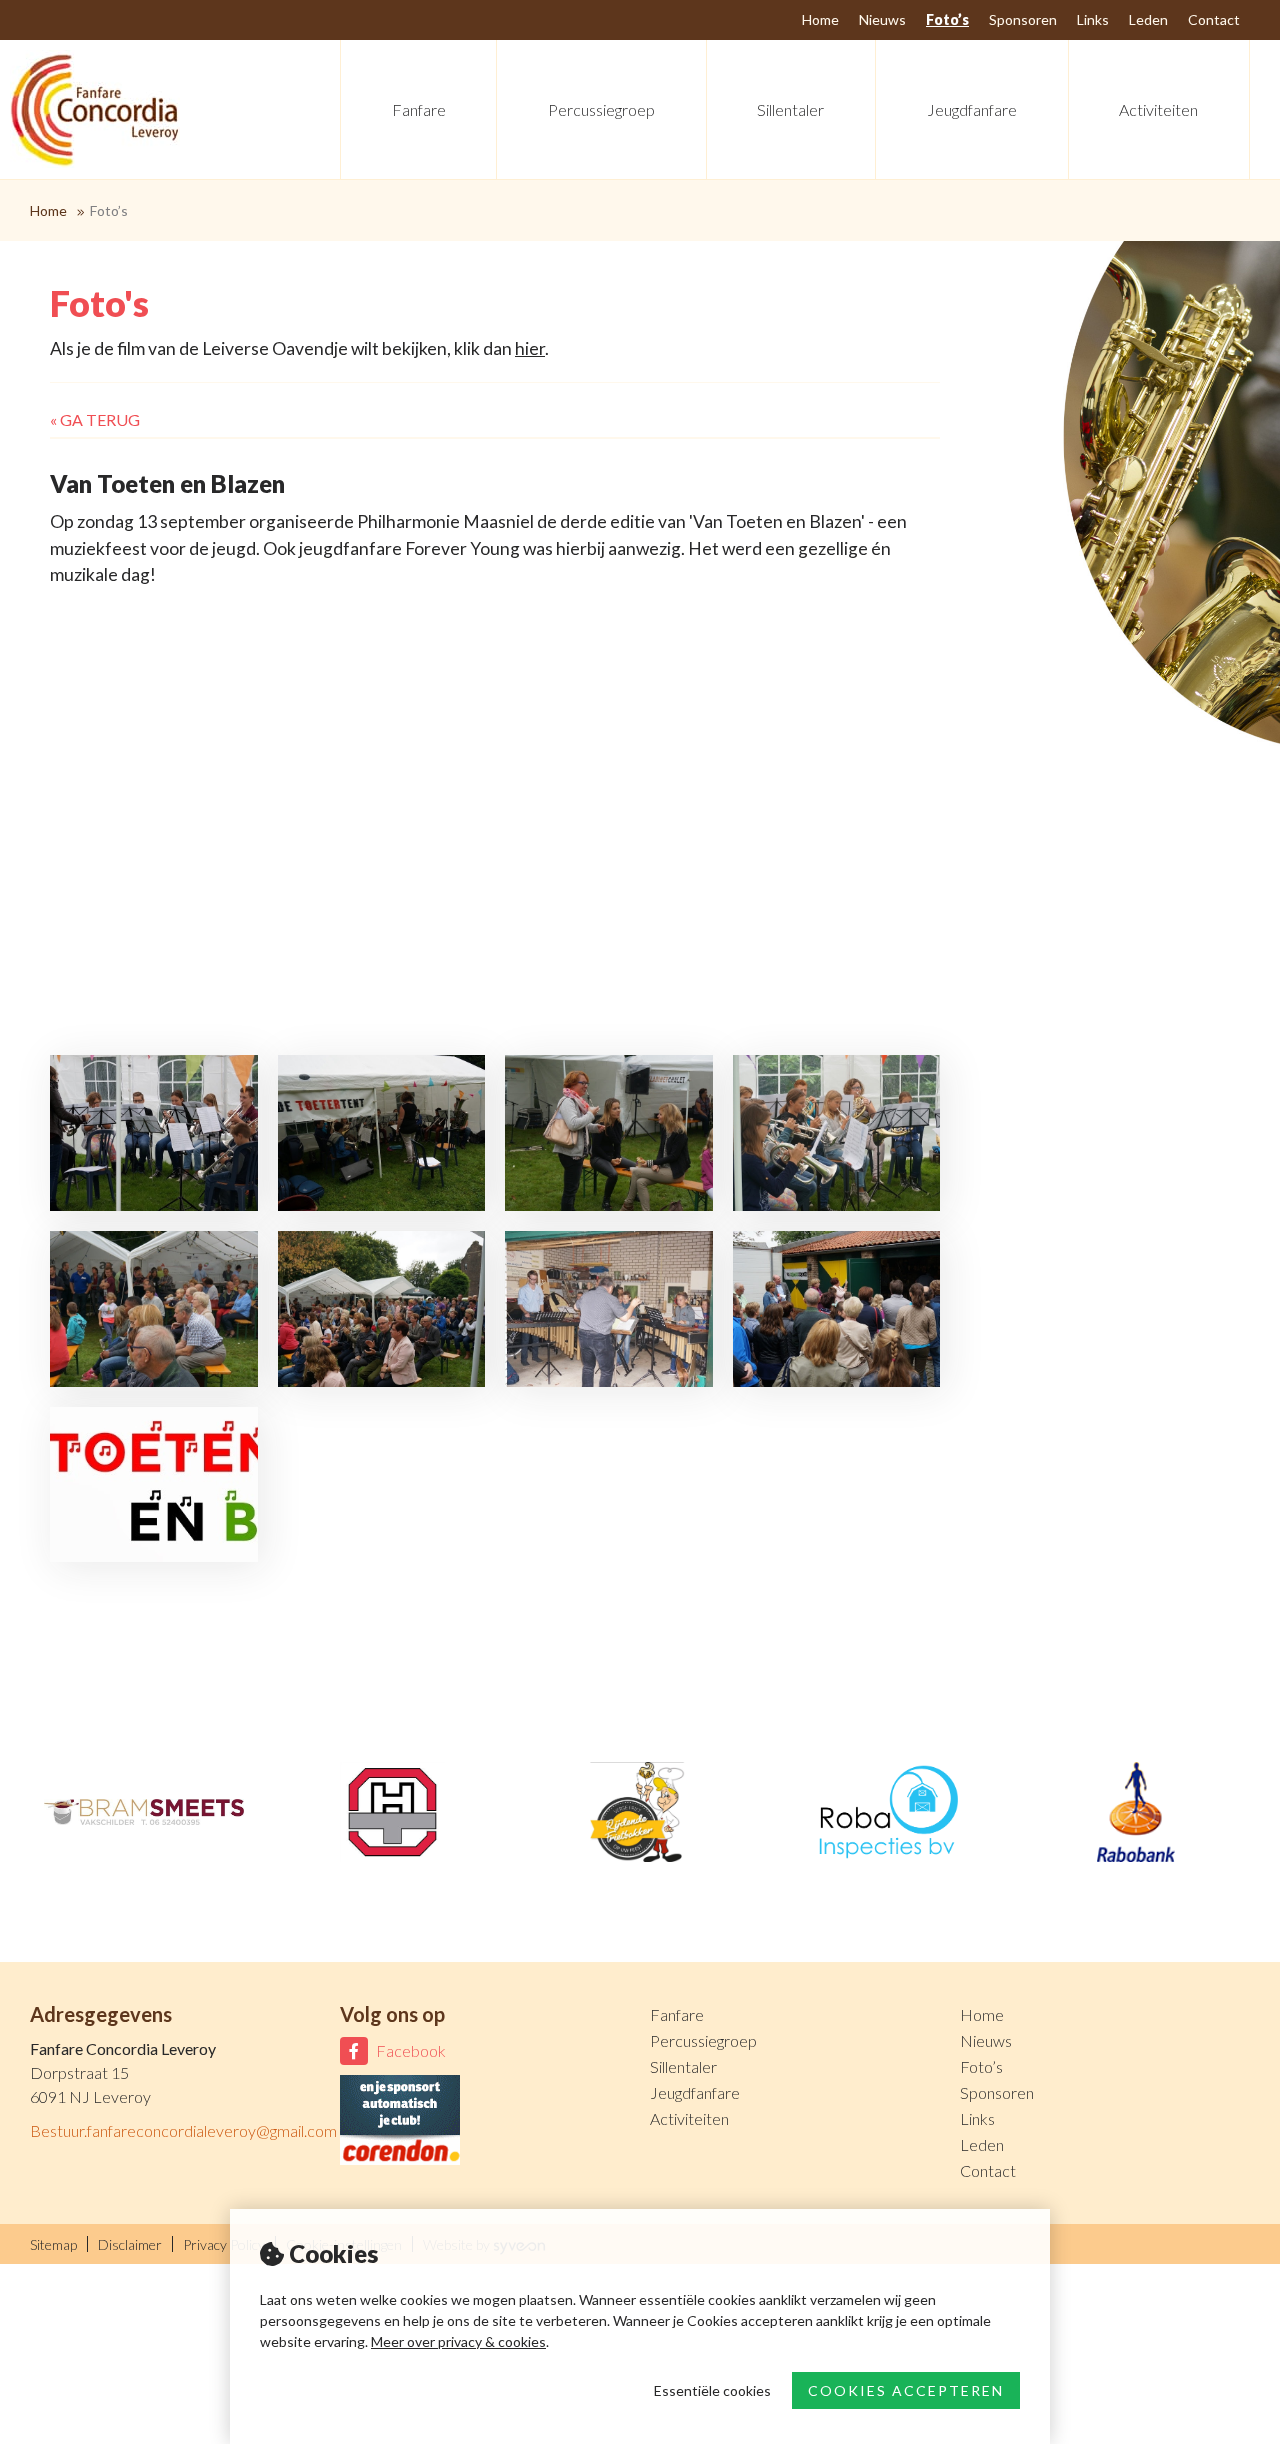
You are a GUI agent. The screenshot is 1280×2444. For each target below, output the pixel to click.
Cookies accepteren (906, 2390)
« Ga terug (95, 419)
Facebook (411, 2050)
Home (48, 210)
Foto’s (109, 210)
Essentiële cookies (712, 2390)
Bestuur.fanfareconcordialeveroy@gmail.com (183, 2130)
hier (530, 348)
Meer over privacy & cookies (458, 2341)
